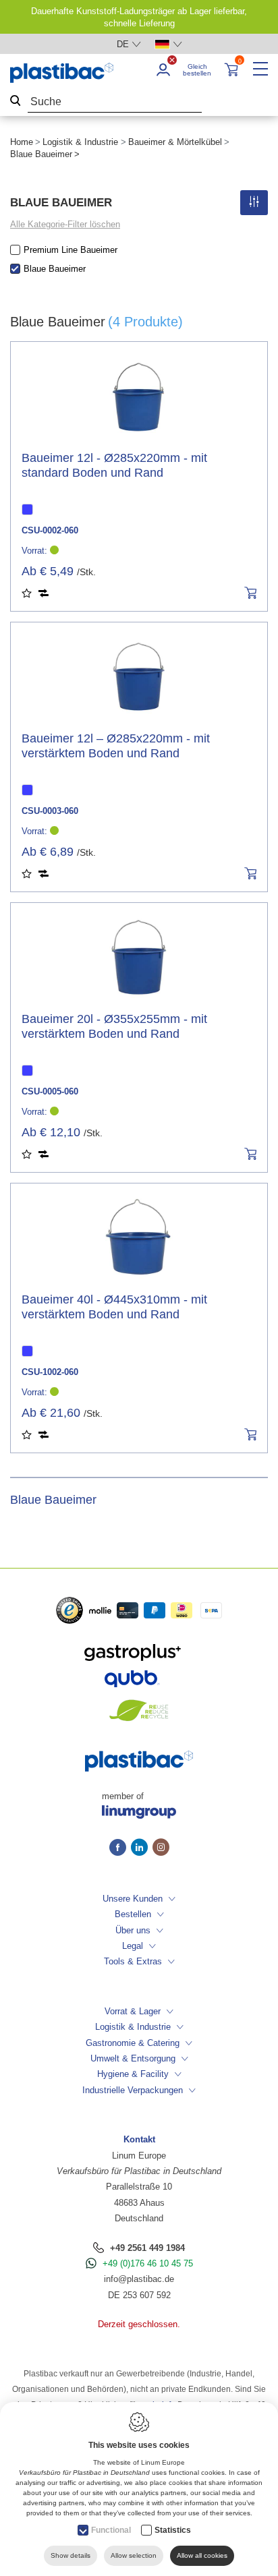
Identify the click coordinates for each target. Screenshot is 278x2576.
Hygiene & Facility (133, 2074)
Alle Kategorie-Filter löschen (65, 224)
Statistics (173, 2530)
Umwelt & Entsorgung (133, 2058)
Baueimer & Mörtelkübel (175, 142)
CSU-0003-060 (50, 811)
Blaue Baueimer (55, 269)
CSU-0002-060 (50, 530)
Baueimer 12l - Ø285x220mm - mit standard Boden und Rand (114, 465)
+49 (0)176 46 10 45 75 (148, 2263)
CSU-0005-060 (50, 1091)
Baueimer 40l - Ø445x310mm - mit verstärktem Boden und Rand (114, 1307)
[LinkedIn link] (142, 1848)
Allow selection (134, 2555)
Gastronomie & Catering (133, 2043)
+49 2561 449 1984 (147, 2248)
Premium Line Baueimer (71, 250)
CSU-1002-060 (50, 1372)
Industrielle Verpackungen (133, 2090)
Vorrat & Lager (133, 2011)
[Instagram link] (161, 1848)
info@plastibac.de (139, 2279)
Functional (111, 2530)
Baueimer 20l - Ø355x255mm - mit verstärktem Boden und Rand (114, 1026)
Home (22, 142)
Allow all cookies (202, 2555)
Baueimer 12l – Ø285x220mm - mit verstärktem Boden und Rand (116, 746)
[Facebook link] (120, 1848)
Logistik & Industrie (80, 142)
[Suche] (16, 102)
